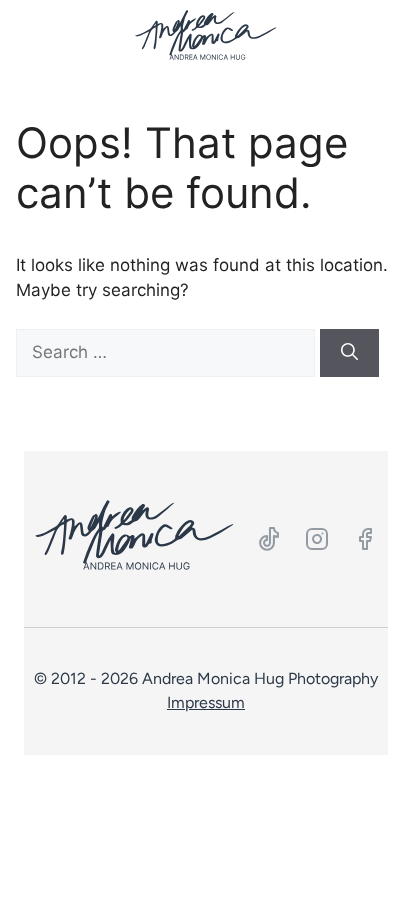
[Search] (349, 353)
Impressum (206, 702)
